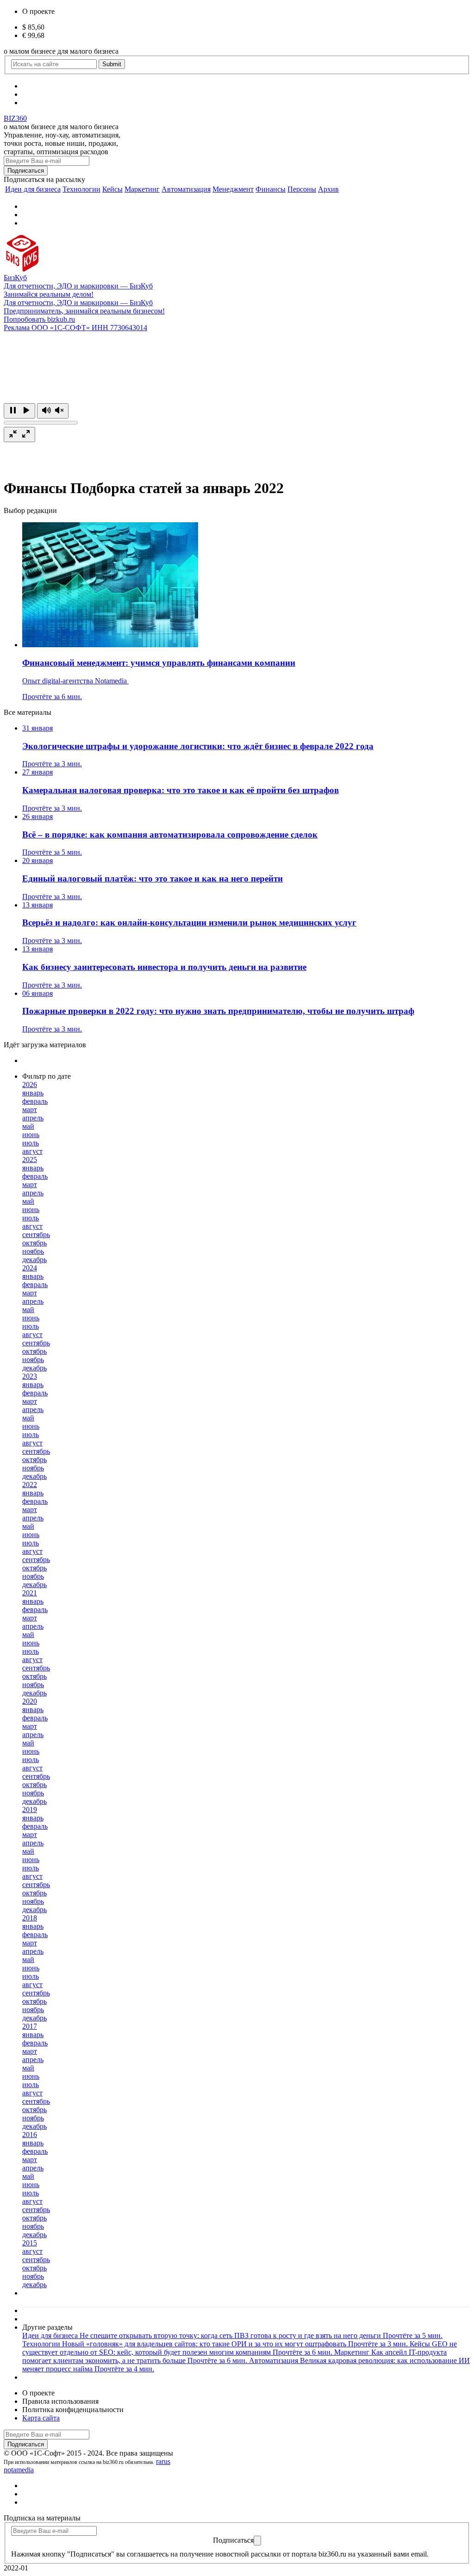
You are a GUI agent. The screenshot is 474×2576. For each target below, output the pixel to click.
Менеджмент (233, 189)
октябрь (34, 1243)
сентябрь (36, 1235)
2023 (30, 1376)
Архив (328, 189)
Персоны (302, 189)
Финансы (271, 189)
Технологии (81, 189)
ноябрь (33, 1251)
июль (31, 1143)
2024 (30, 1268)
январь (33, 1093)
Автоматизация (186, 189)
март (30, 1110)
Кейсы (112, 189)
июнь (31, 1135)
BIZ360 (15, 118)
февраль (35, 1101)
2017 (30, 2026)
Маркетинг (142, 189)
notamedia (19, 2470)
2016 (30, 2135)
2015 (30, 2243)
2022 (30, 1485)
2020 (30, 1701)
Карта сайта (41, 2418)
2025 (30, 1160)
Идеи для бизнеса (33, 189)
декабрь (34, 1260)
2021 (30, 1593)
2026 (30, 1085)
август (32, 1151)
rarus (163, 2461)
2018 (30, 1918)
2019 (30, 1810)
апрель (33, 1118)
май (28, 1126)
